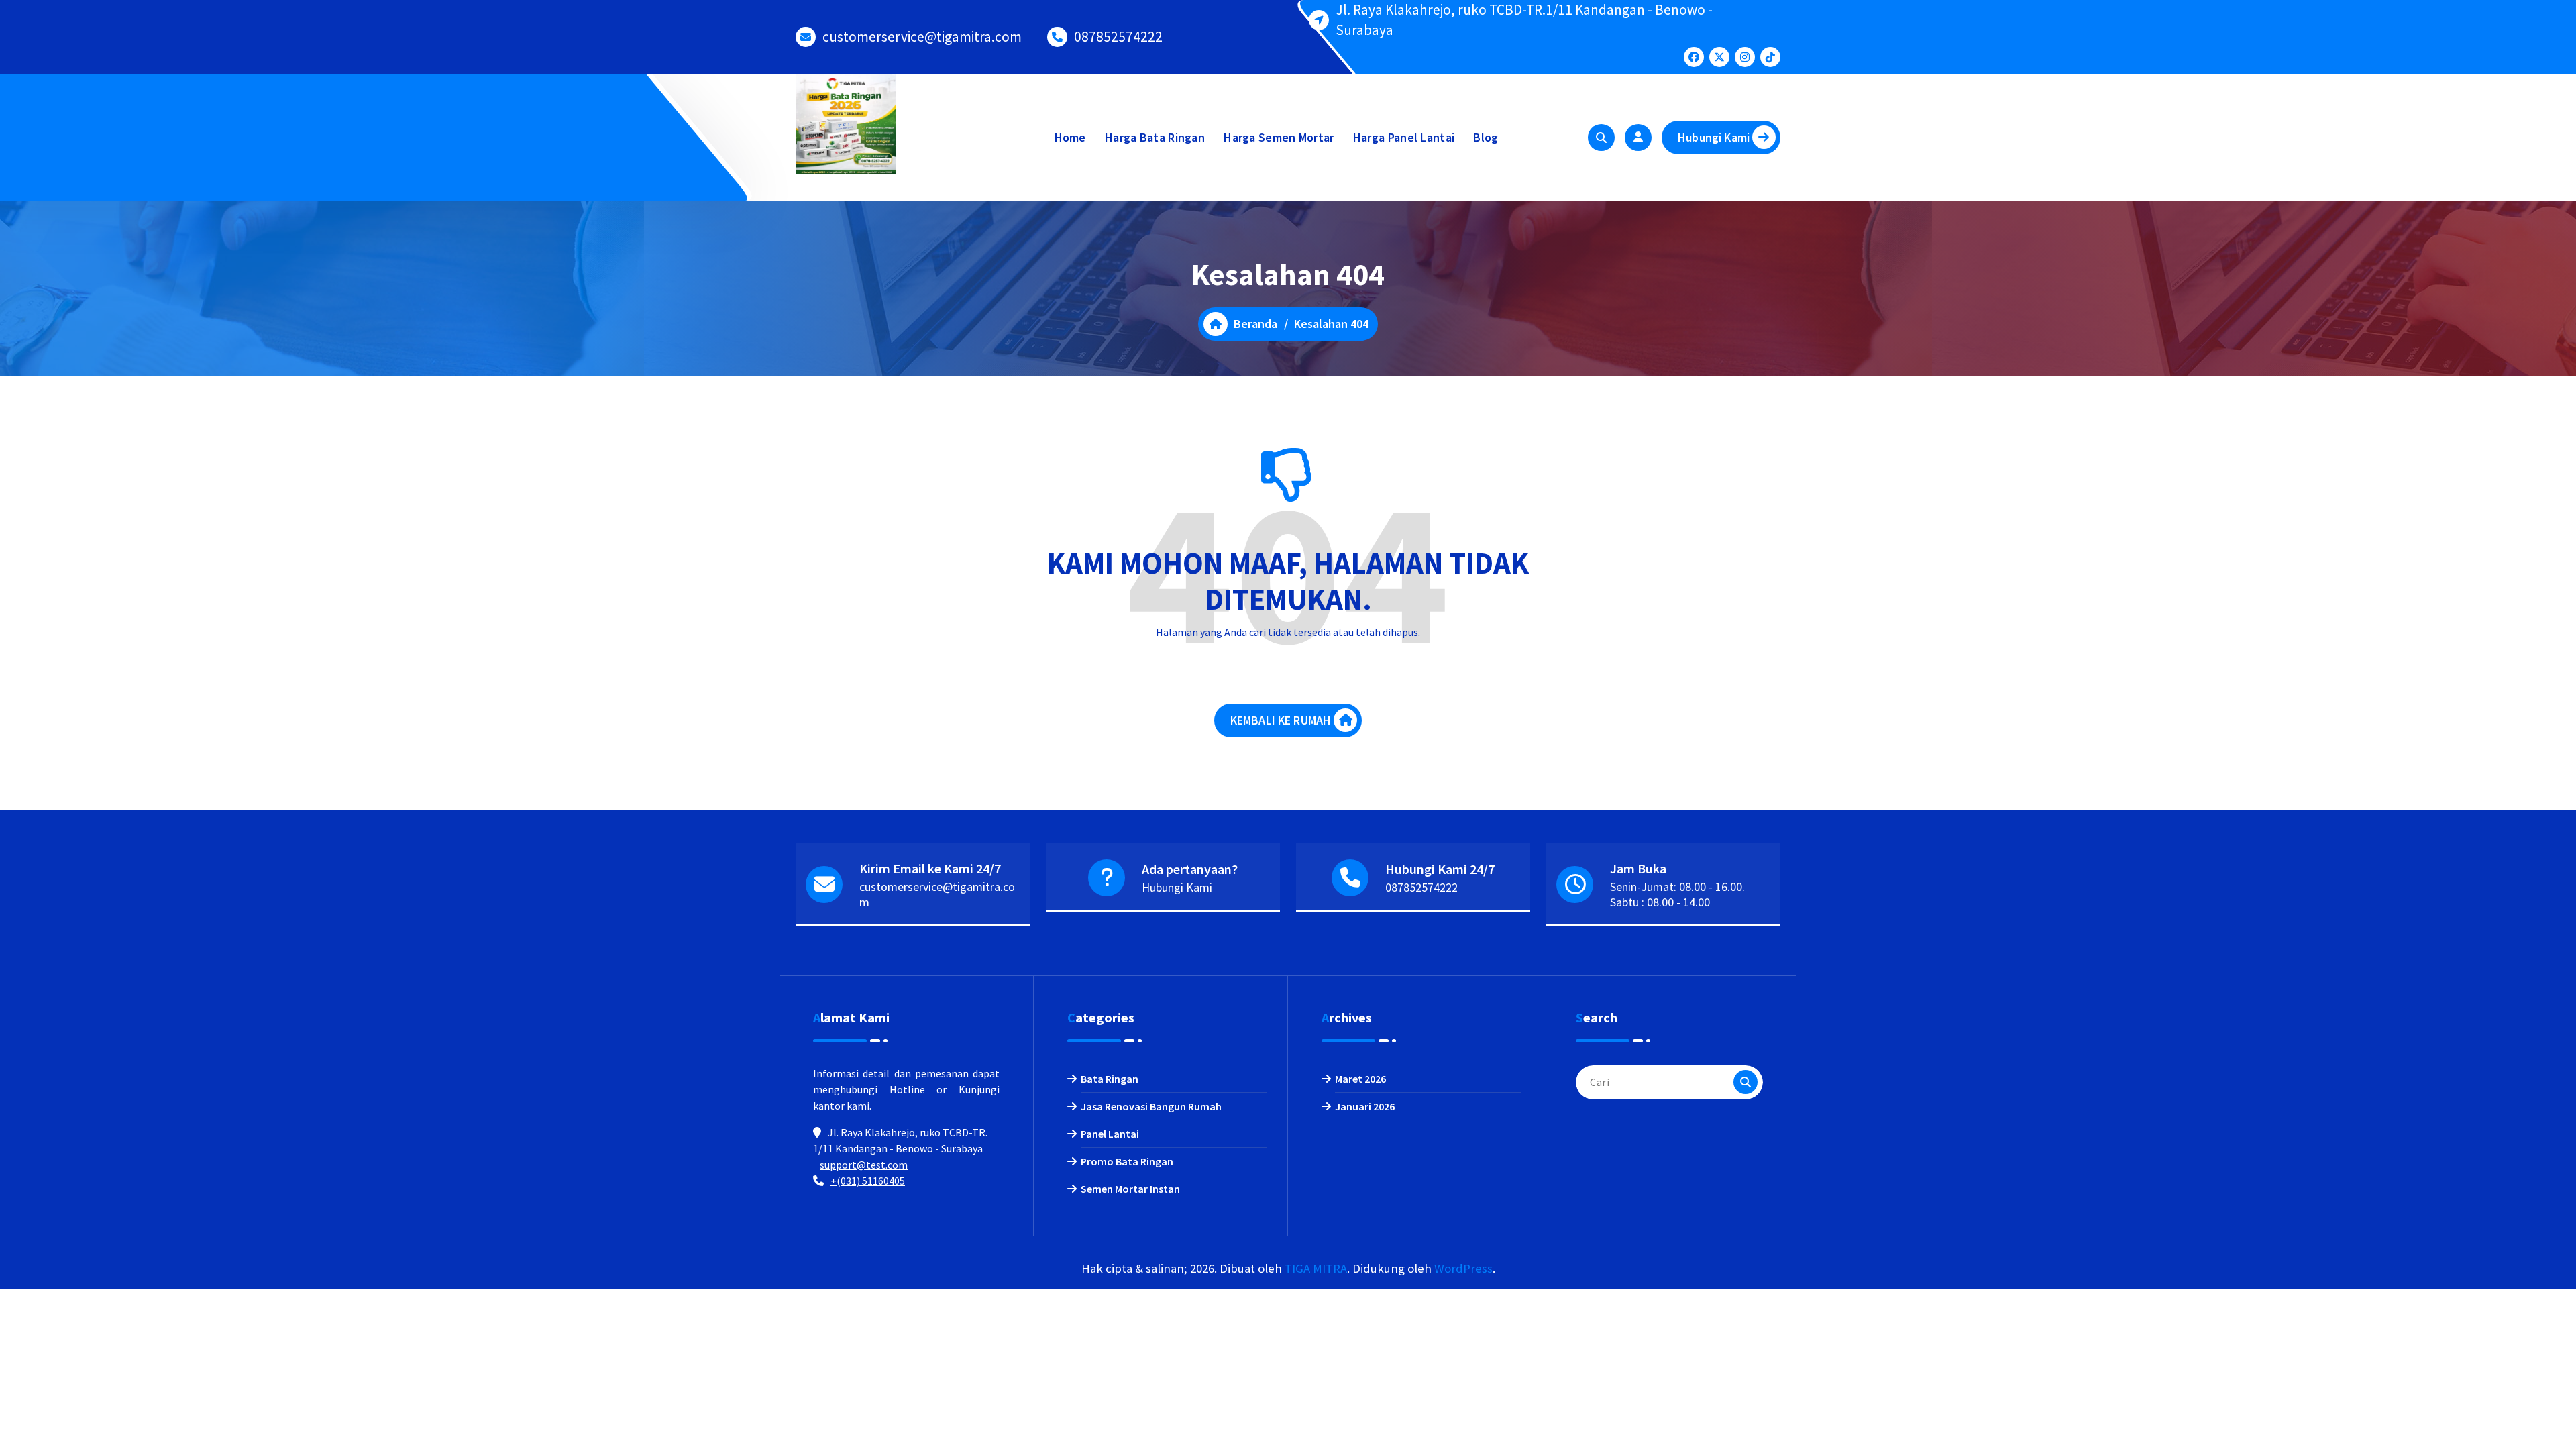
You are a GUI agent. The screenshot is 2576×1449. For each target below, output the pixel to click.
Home (1070, 137)
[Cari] (1746, 1082)
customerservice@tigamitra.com (922, 37)
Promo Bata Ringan (1127, 1161)
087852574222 (1118, 37)
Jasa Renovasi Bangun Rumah (1151, 1106)
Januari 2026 (1365, 1106)
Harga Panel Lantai (1404, 137)
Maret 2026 (1360, 1079)
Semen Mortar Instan (1130, 1189)
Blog (1486, 137)
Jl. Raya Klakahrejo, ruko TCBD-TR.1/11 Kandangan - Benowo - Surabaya (1524, 20)
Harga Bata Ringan (1155, 137)
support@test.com (864, 1165)
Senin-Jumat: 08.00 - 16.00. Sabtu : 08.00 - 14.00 (1677, 894)
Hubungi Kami (1714, 137)
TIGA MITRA (1316, 1268)
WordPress (1463, 1268)
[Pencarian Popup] (1601, 138)
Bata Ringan (1110, 1079)
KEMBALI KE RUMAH (1281, 720)
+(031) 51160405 (868, 1181)
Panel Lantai (1110, 1134)
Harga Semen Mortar (1279, 137)
